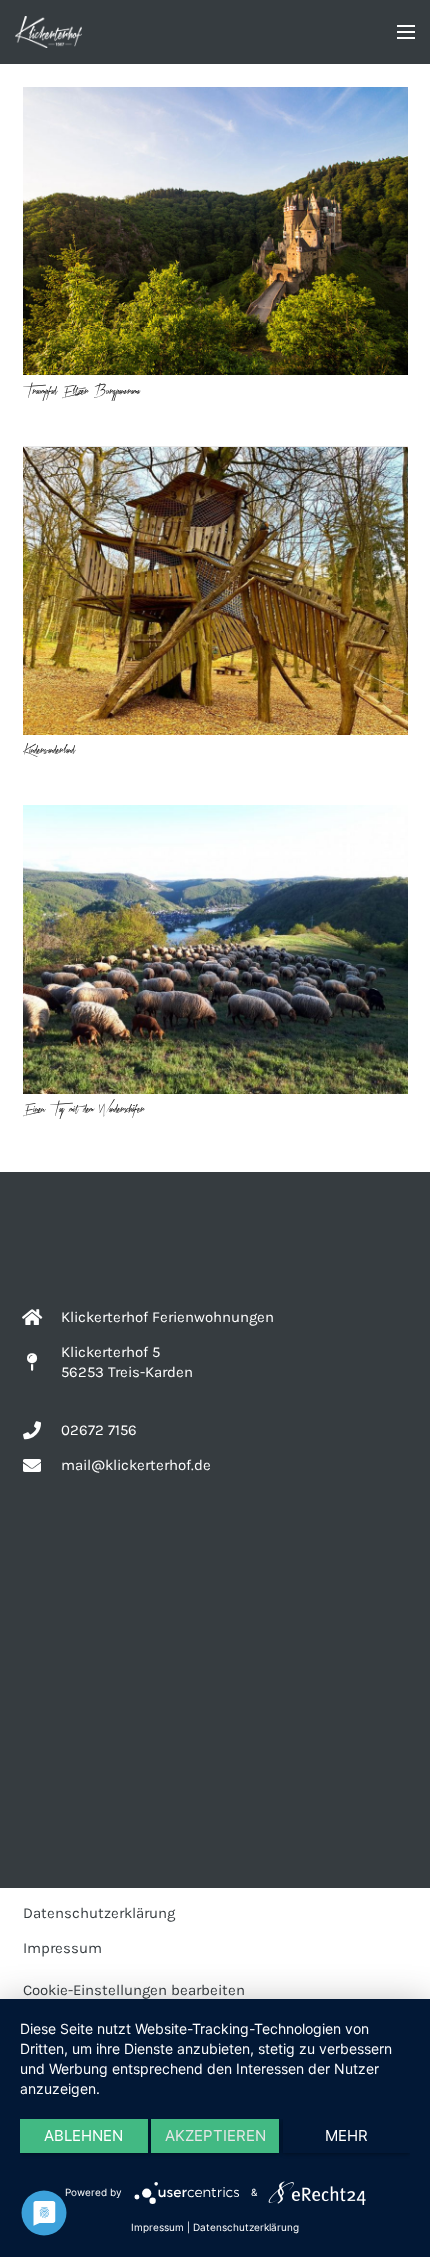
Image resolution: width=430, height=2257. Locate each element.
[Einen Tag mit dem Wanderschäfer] (215, 949)
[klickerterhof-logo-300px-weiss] (48, 32)
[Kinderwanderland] (215, 590)
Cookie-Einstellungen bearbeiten (134, 1990)
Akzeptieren (215, 2135)
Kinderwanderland (49, 750)
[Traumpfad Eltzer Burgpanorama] (215, 231)
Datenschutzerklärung (99, 1913)
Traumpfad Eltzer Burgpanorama (81, 391)
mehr (346, 2135)
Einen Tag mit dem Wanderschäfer (84, 1109)
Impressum (62, 1948)
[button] (406, 32)
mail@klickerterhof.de (136, 1465)
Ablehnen (83, 2135)
